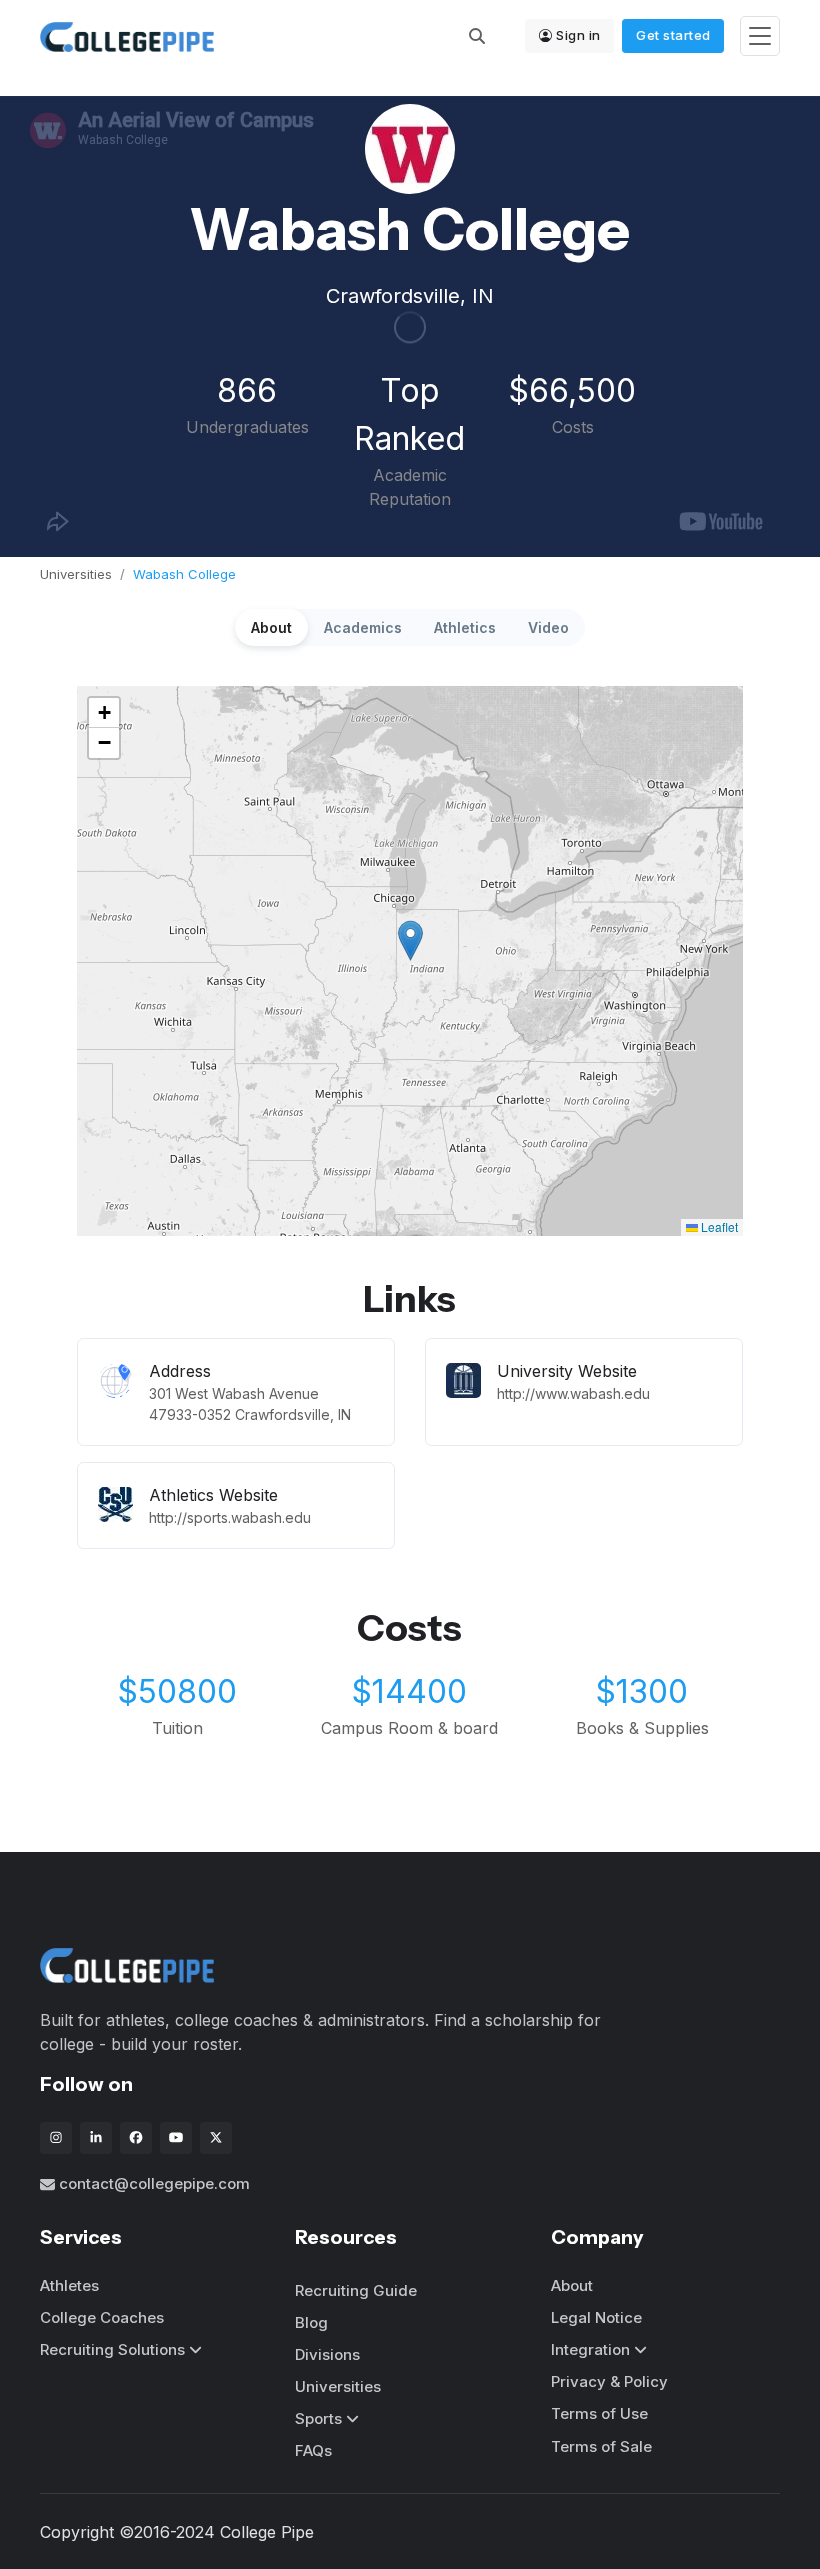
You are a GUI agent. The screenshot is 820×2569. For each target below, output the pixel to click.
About (572, 2285)
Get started (673, 35)
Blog (311, 2322)
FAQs (313, 2450)
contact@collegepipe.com (154, 2183)
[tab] (271, 627)
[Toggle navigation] (760, 36)
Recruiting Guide (356, 2290)
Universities (76, 574)
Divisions (327, 2354)
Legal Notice (596, 2317)
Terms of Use (599, 2413)
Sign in (578, 35)
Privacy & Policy (609, 2381)
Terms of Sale (601, 2446)
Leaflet (718, 1226)
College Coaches (102, 2317)
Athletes (69, 2285)
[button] (410, 940)
